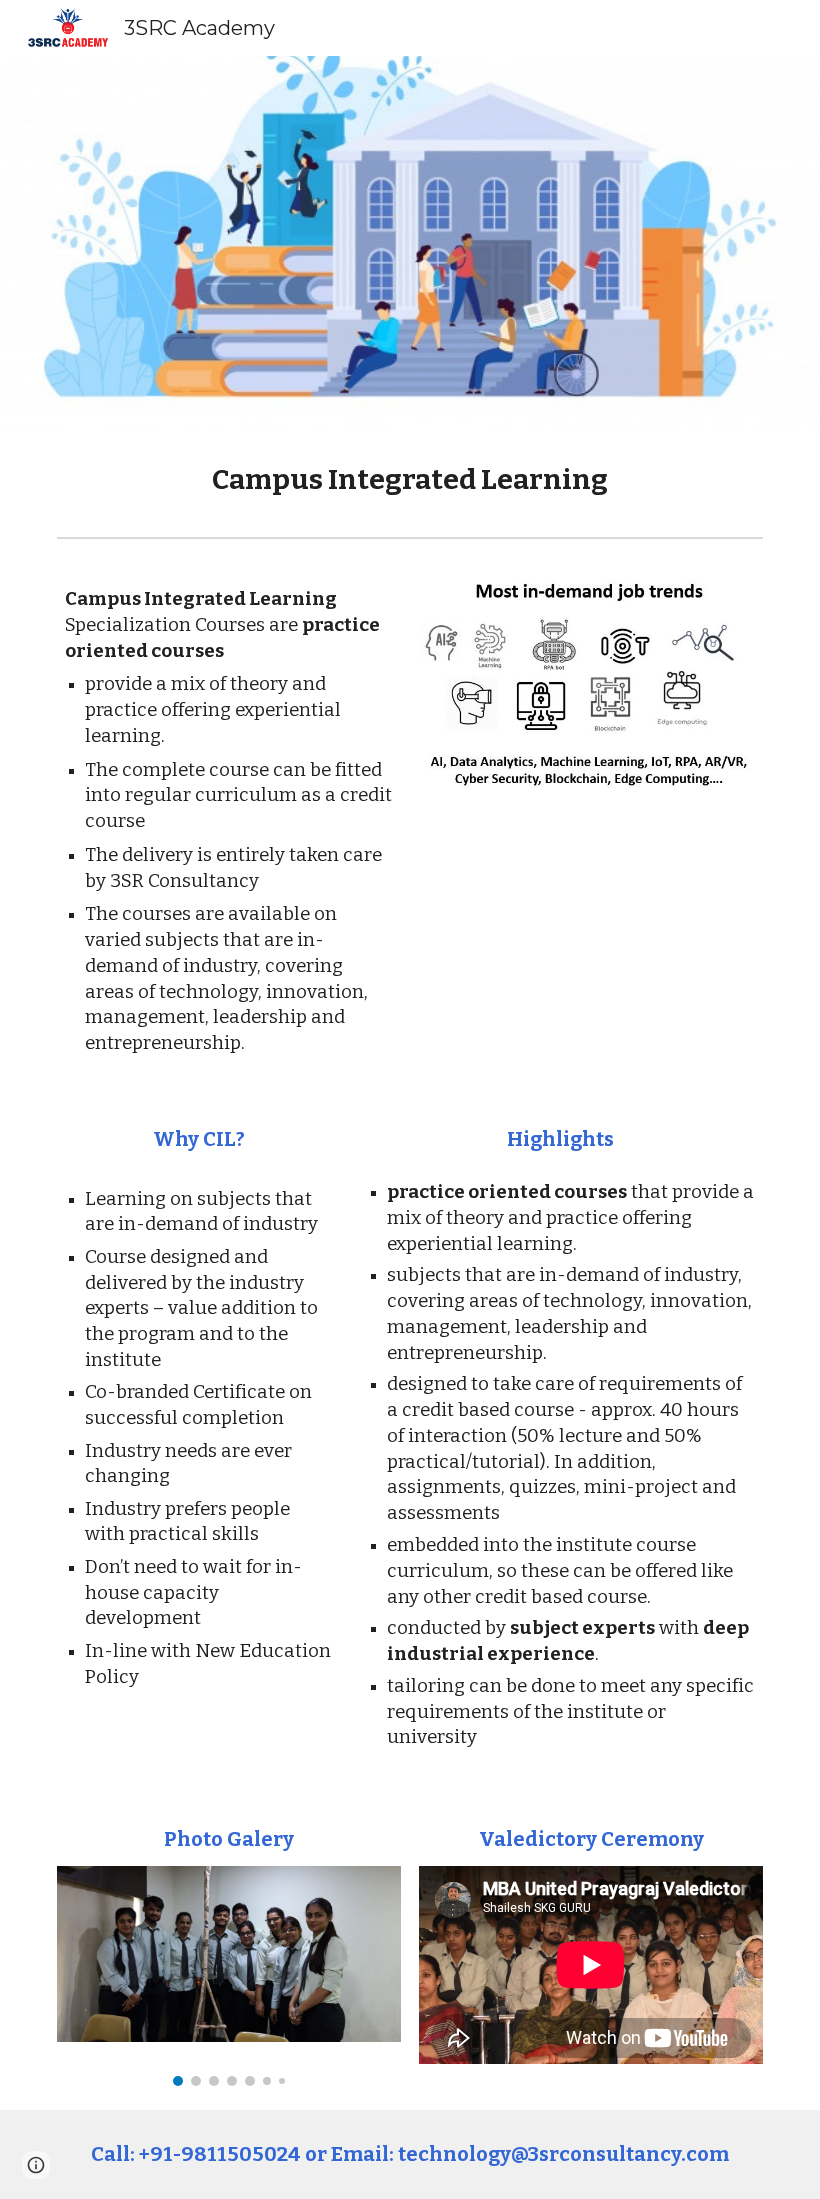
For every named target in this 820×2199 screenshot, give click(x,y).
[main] (410, 479)
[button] (36, 2165)
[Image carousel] (229, 1976)
